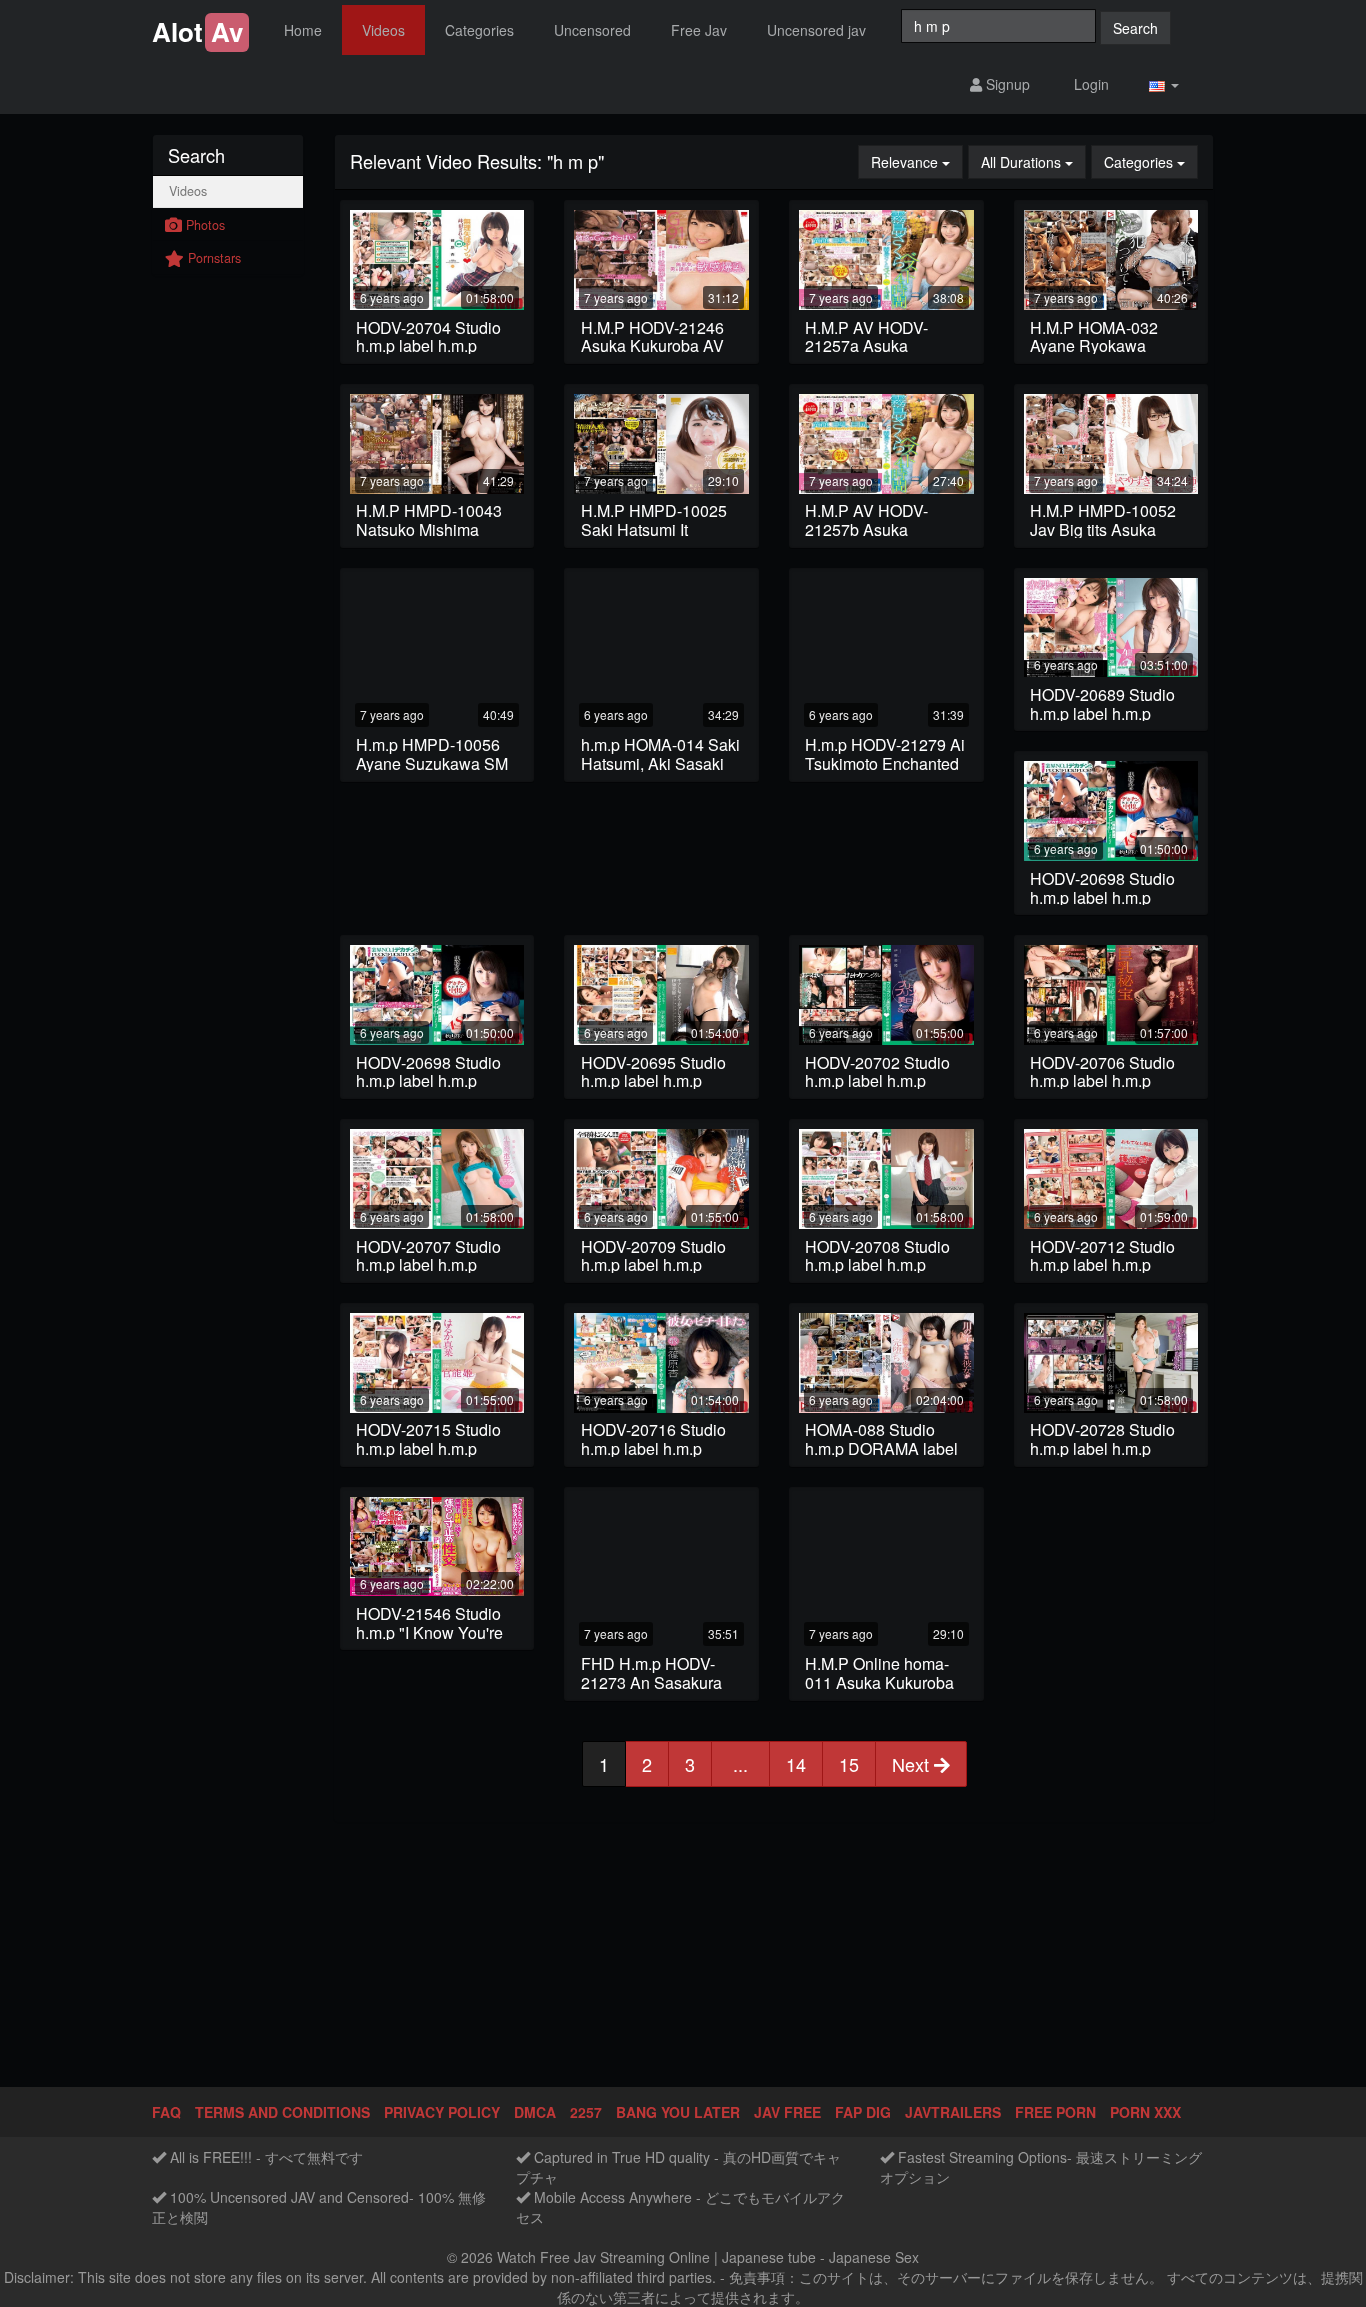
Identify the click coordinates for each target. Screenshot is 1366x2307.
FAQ (166, 2112)
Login (1089, 84)
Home (303, 30)
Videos (383, 30)
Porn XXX (1145, 2112)
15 (849, 1764)
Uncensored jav (816, 30)
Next (913, 1764)
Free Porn (1055, 2112)
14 (796, 1764)
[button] (1164, 84)
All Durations (1033, 161)
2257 (586, 2112)
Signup (1006, 84)
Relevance (917, 161)
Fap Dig (863, 2112)
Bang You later (678, 2112)
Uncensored (592, 30)
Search (1135, 28)
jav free (787, 2112)
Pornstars (212, 258)
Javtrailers (953, 2112)
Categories (479, 30)
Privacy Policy (442, 2112)
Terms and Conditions (282, 2112)
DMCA (535, 2112)
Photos (203, 225)
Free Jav (699, 30)
